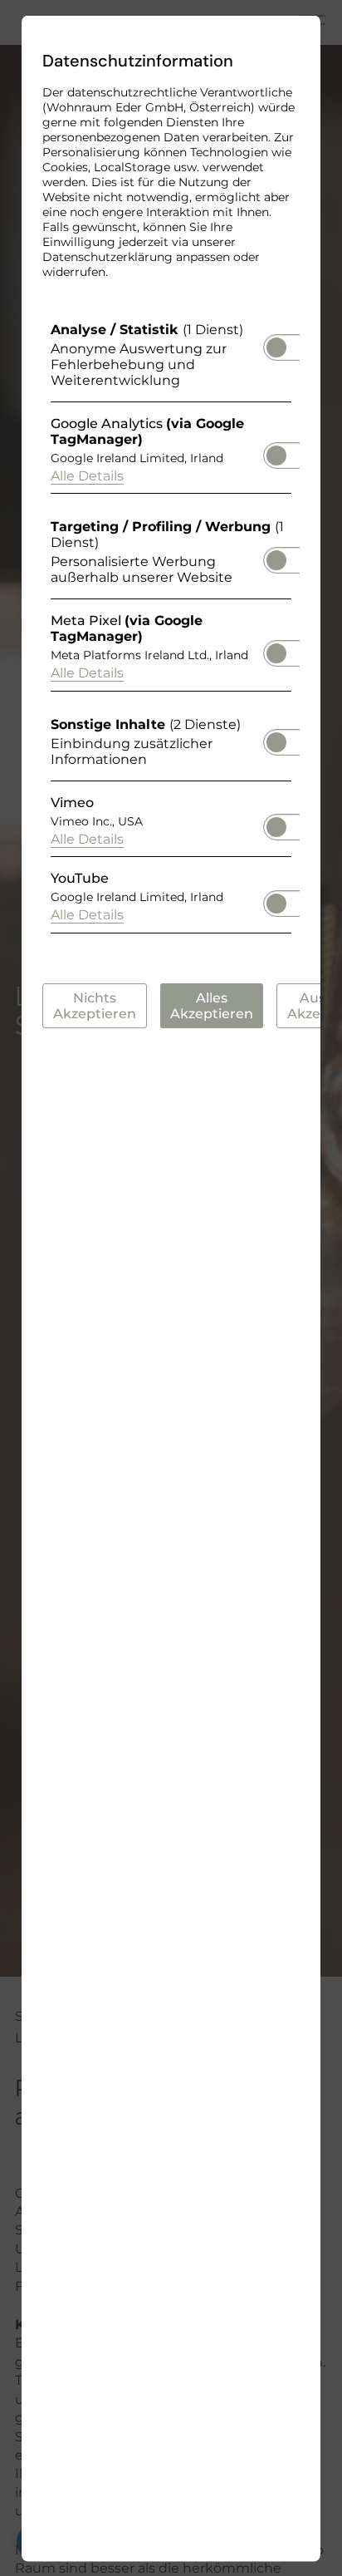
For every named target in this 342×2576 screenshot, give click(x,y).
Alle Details (87, 475)
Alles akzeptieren (212, 1005)
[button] (276, 347)
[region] (171, 631)
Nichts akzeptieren (95, 1005)
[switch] (276, 342)
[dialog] (171, 1288)
